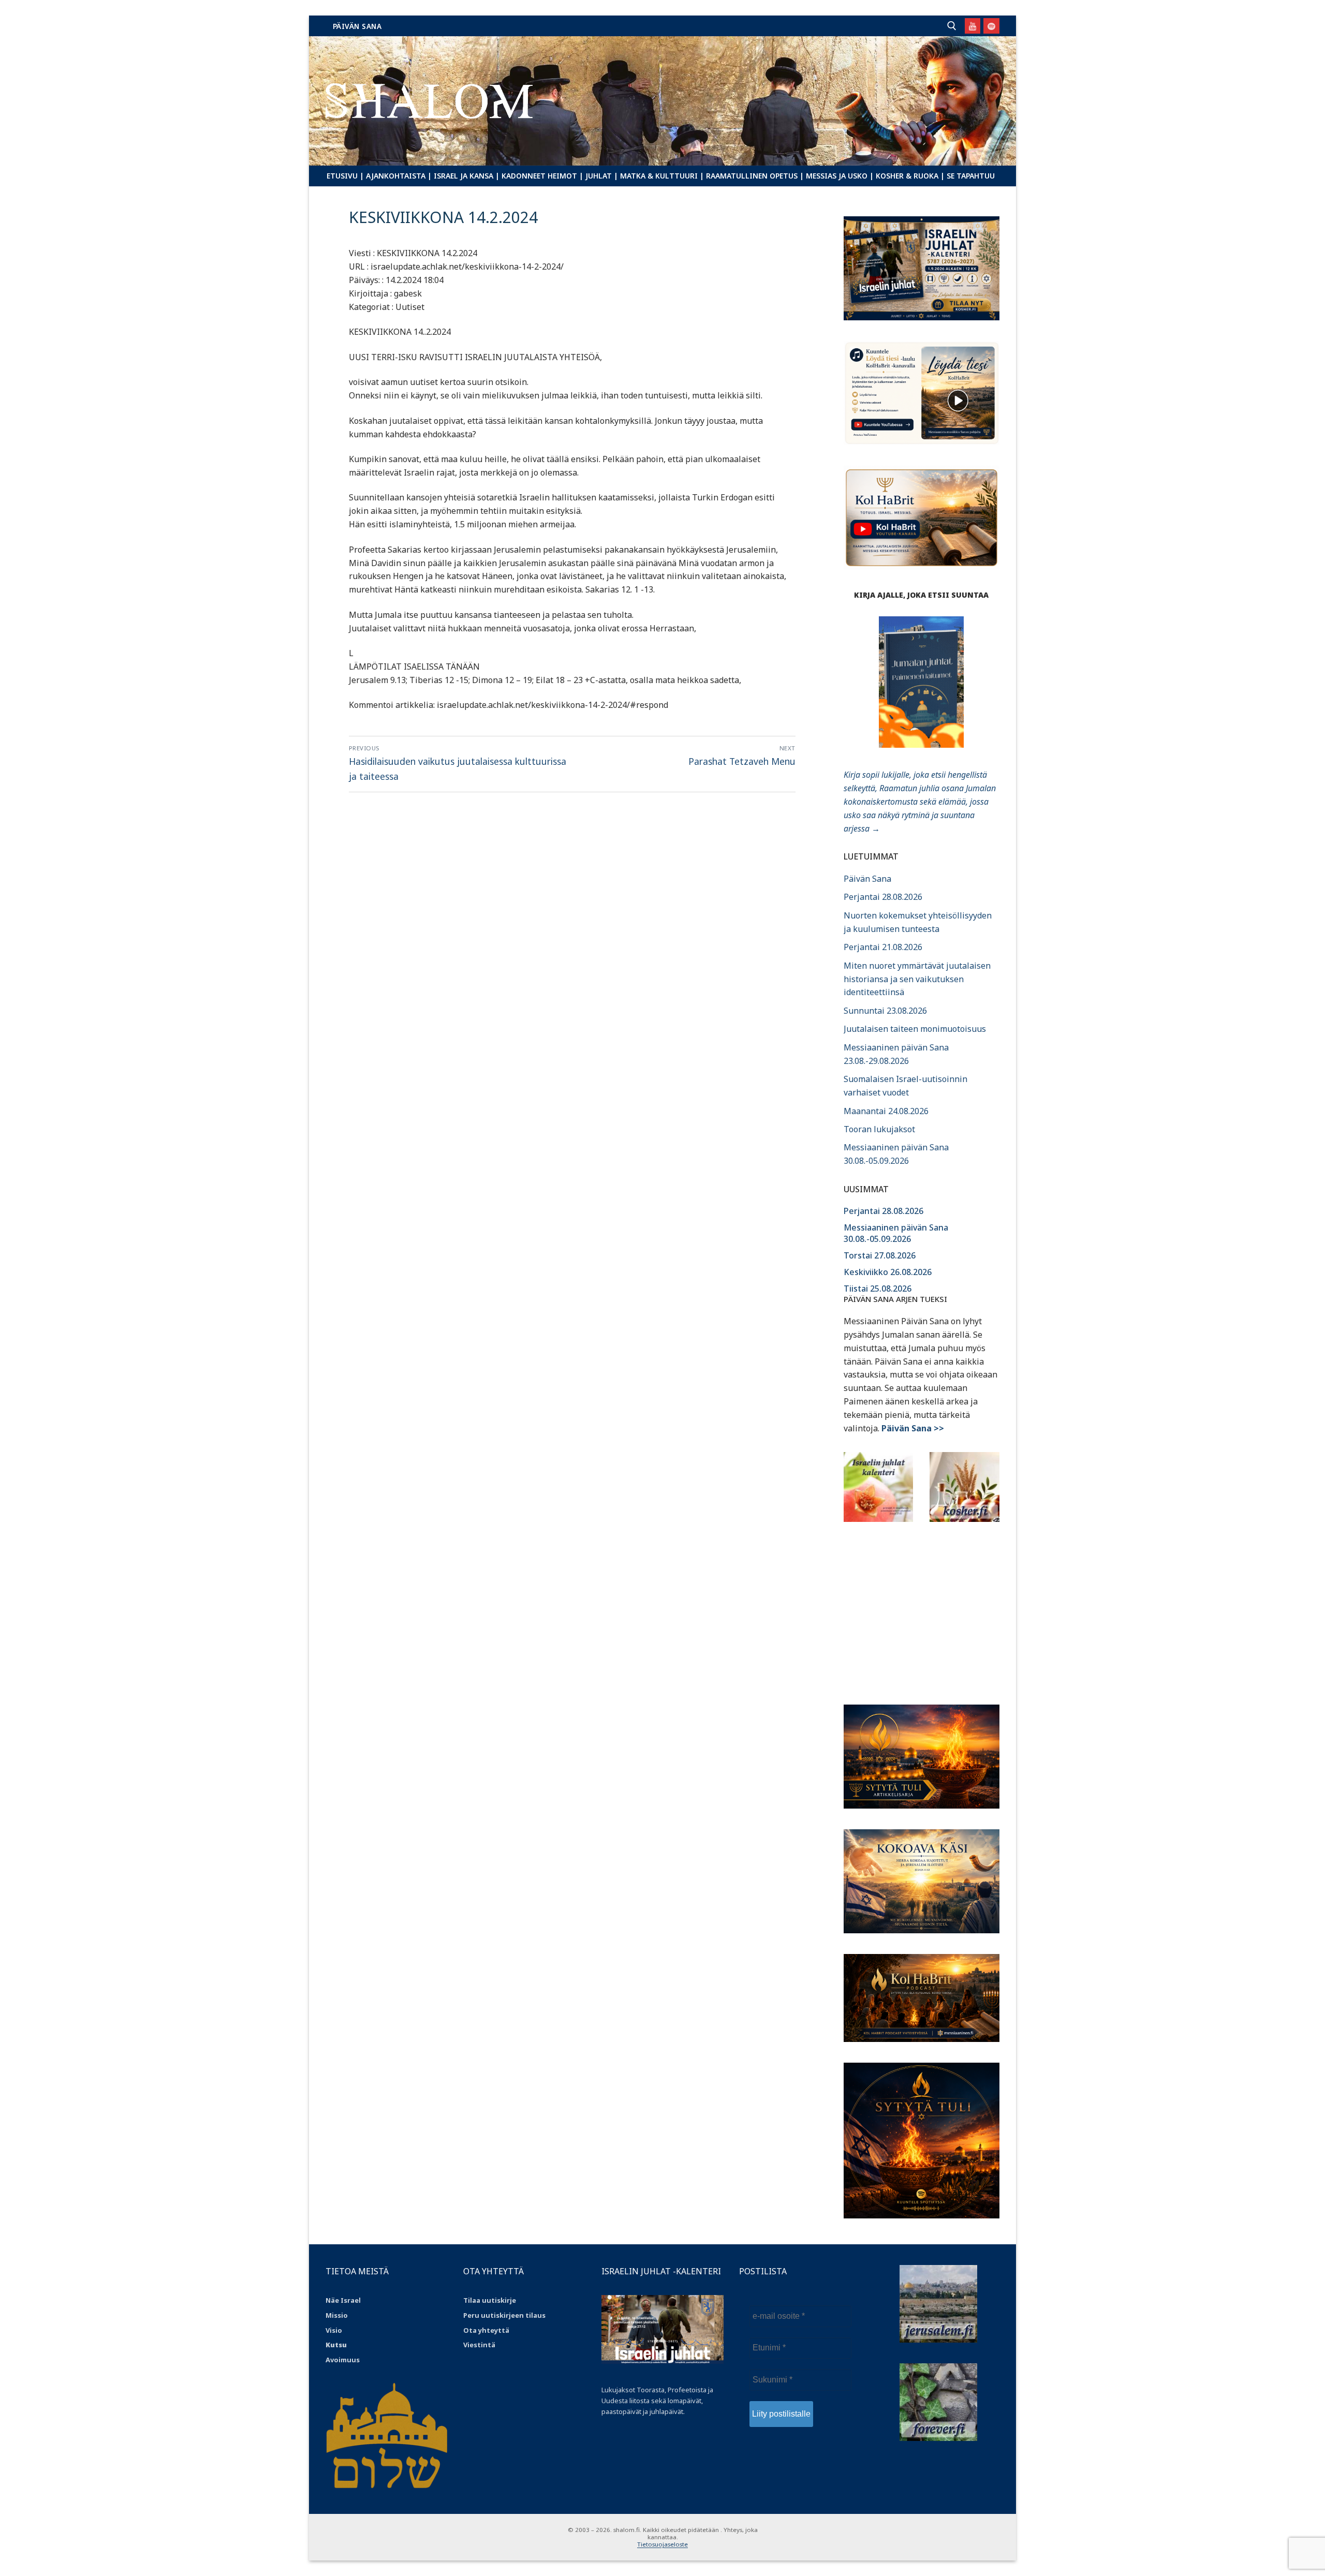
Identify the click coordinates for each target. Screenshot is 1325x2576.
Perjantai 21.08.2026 (883, 947)
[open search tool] (952, 26)
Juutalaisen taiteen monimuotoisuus (915, 1029)
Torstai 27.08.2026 (880, 1255)
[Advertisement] (922, 1607)
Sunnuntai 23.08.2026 (885, 1011)
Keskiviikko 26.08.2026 (888, 1272)
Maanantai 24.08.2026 (886, 1111)
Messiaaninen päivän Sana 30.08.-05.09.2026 (896, 1233)
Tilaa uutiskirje (490, 2300)
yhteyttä (494, 2330)
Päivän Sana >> (913, 1428)
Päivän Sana (357, 26)
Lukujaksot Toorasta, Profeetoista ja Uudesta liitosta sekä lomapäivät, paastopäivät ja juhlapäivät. (657, 2401)
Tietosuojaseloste (662, 2544)
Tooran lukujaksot (879, 1129)
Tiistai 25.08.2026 (878, 1289)
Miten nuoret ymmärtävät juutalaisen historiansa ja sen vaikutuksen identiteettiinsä (917, 979)
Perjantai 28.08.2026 (883, 897)
